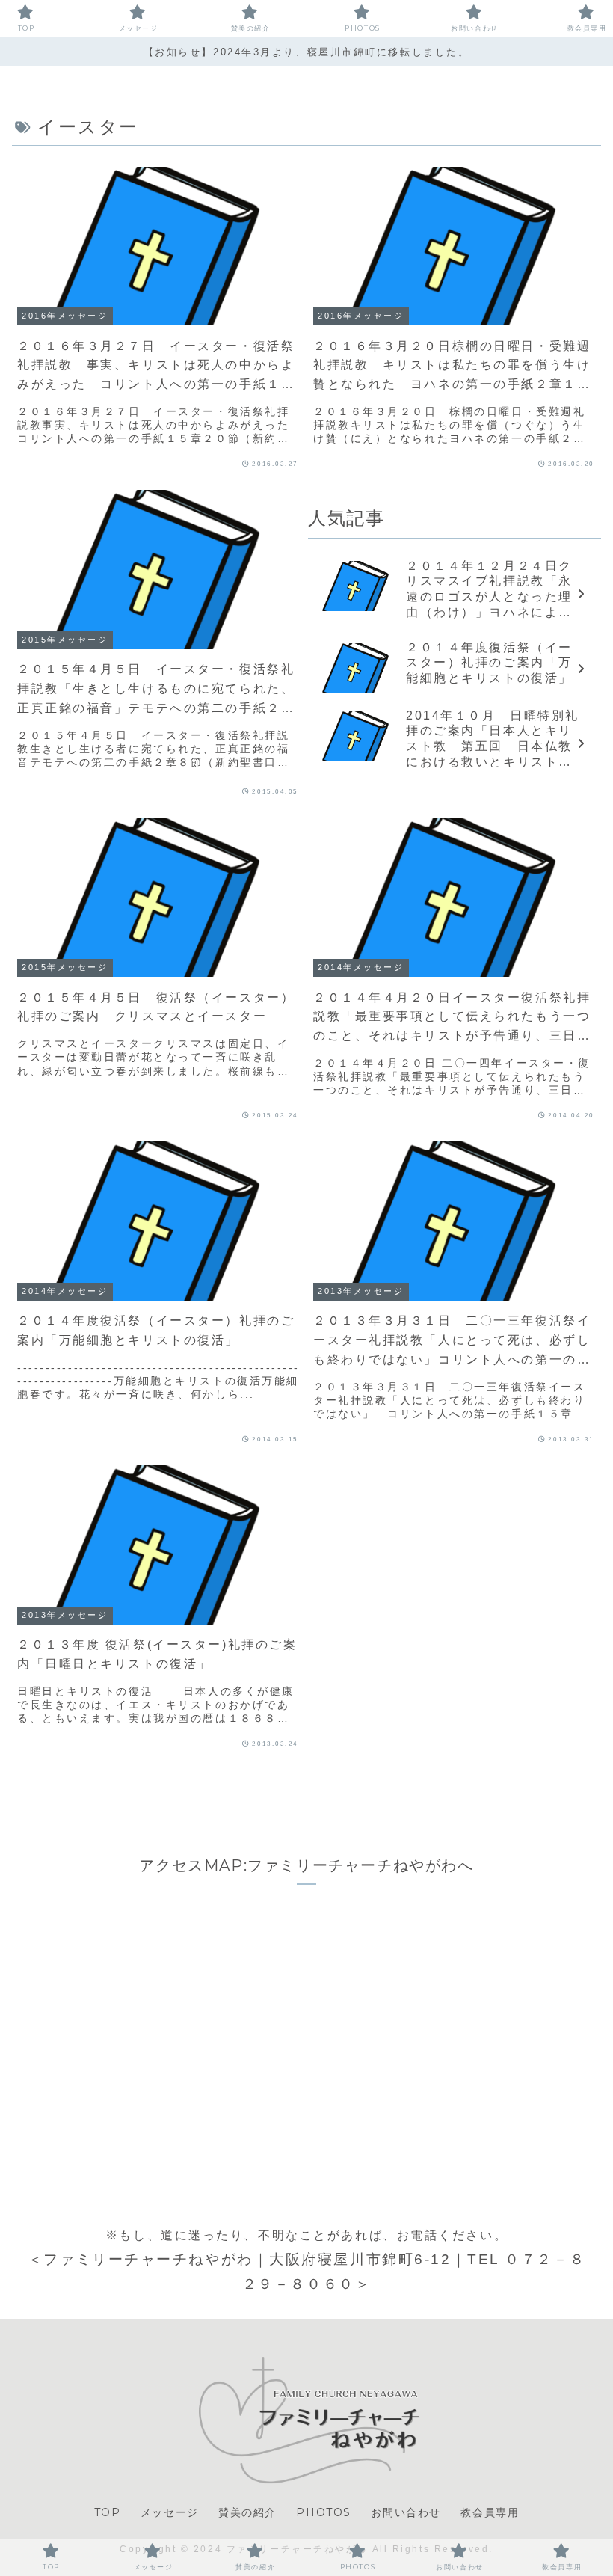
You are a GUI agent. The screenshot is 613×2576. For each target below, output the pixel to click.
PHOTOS (324, 2512)
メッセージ (170, 2512)
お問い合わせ (406, 2512)
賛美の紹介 (247, 2512)
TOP (108, 2512)
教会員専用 (490, 2512)
